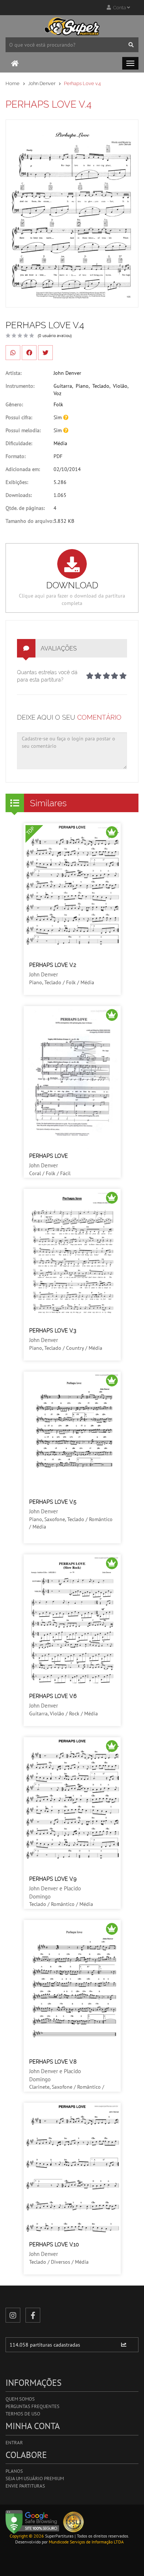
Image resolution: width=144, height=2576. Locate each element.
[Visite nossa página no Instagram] (13, 2315)
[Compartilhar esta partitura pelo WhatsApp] (13, 353)
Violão (120, 386)
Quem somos (20, 2399)
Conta (119, 8)
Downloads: (19, 495)
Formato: (16, 456)
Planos (14, 2471)
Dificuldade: (19, 443)
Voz (57, 393)
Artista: (13, 373)
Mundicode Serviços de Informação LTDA (86, 2542)
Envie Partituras (25, 2486)
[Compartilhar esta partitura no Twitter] (45, 353)
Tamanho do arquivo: (30, 521)
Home (13, 83)
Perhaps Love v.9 (53, 1879)
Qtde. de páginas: (25, 508)
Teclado (101, 386)
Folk (58, 404)
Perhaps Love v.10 (54, 2244)
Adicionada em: (23, 469)
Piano (82, 386)
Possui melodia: (23, 430)
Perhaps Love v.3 (53, 1331)
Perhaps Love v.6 (53, 1696)
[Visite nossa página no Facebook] (33, 2315)
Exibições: (17, 482)
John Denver (42, 83)
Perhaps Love (49, 1156)
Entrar (14, 2443)
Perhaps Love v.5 (53, 1502)
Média (60, 443)
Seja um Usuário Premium (35, 2479)
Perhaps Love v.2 (53, 965)
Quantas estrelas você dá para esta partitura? (47, 676)
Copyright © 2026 (27, 2536)
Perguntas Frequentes (32, 2406)
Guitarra (63, 386)
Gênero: (14, 404)
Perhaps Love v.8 (53, 2062)
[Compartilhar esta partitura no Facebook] (29, 353)
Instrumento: (20, 386)
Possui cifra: (19, 417)
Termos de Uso (23, 2414)
